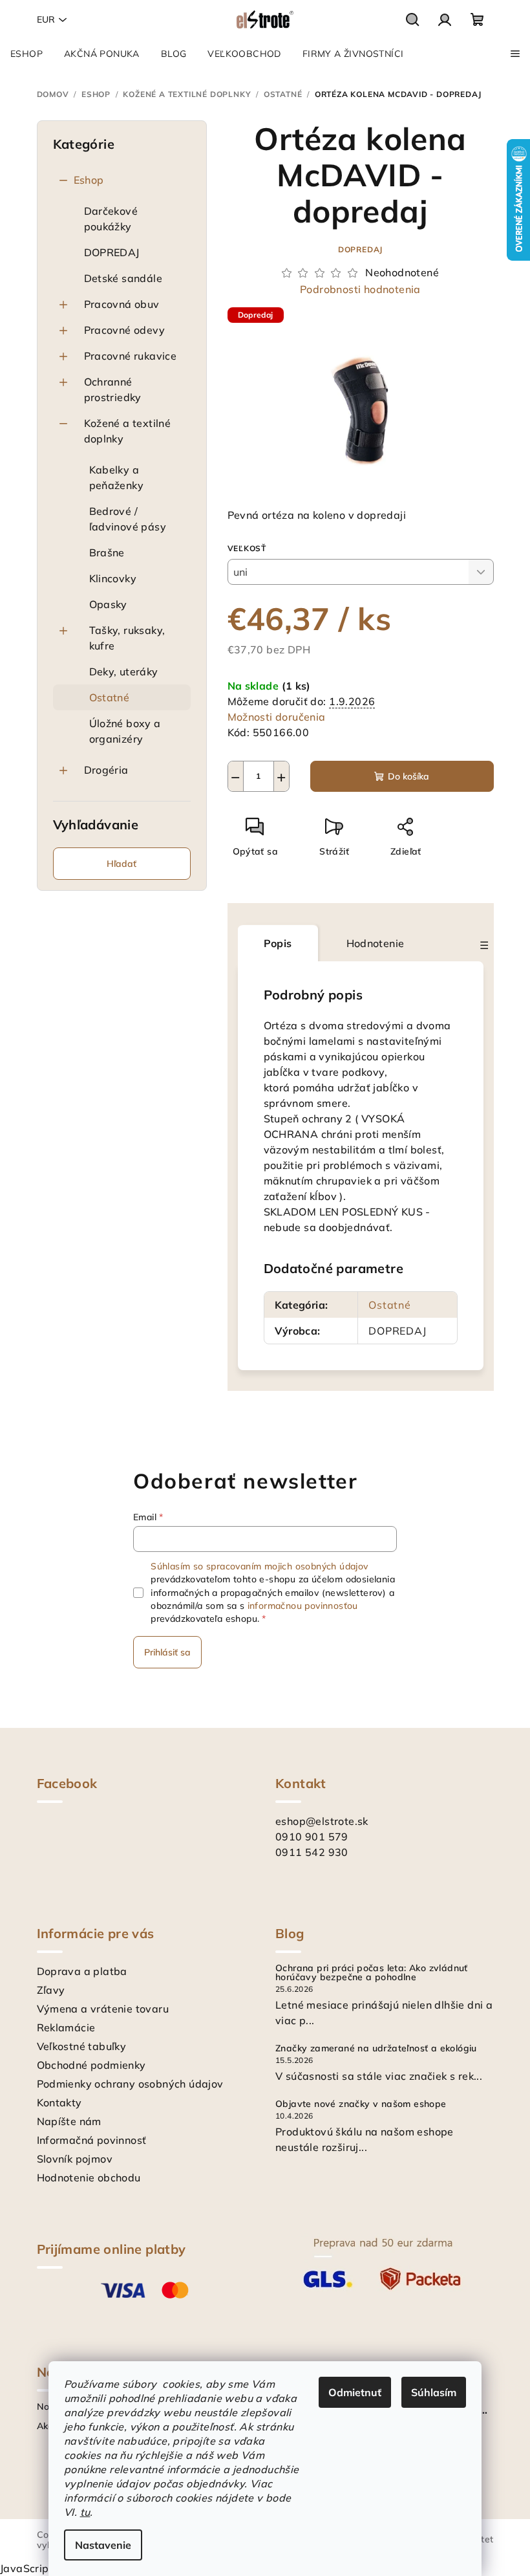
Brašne (107, 552)
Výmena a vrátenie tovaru (103, 2009)
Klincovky (113, 578)
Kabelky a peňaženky (117, 477)
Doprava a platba (82, 1971)
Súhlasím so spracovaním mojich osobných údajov (259, 1566)
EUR (46, 19)
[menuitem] (26, 54)
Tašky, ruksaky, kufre (127, 638)
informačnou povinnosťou (303, 1606)
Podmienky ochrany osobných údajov (130, 2084)
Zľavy (51, 1990)
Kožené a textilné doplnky (128, 431)
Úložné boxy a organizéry (125, 731)
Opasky (108, 604)
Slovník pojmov (75, 2159)
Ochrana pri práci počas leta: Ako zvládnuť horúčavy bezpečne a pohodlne (372, 1972)
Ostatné (110, 697)
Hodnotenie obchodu (89, 2178)
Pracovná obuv (122, 304)
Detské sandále (123, 278)
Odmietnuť (355, 2392)
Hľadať (122, 864)
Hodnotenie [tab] (376, 943)
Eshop (89, 180)
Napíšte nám (69, 2121)
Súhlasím (434, 2392)
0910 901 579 (312, 1837)
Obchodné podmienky (91, 2065)
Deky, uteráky (124, 671)
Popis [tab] (278, 943)
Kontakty (59, 2102)
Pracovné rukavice (131, 356)
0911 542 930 (312, 1852)
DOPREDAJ (112, 252)
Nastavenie (103, 2545)
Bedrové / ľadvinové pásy (128, 519)
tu (85, 2512)
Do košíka (408, 776)
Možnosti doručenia (277, 717)
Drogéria (106, 770)
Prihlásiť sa (167, 1652)
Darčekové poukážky (111, 219)
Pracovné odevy (125, 330)
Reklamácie (66, 2027)
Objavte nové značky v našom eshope (361, 2104)
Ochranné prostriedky (113, 389)
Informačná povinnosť (92, 2140)
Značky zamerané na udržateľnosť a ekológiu (376, 2048)
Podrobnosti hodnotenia (360, 289)
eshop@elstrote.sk (322, 1821)
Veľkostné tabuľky (82, 2046)
